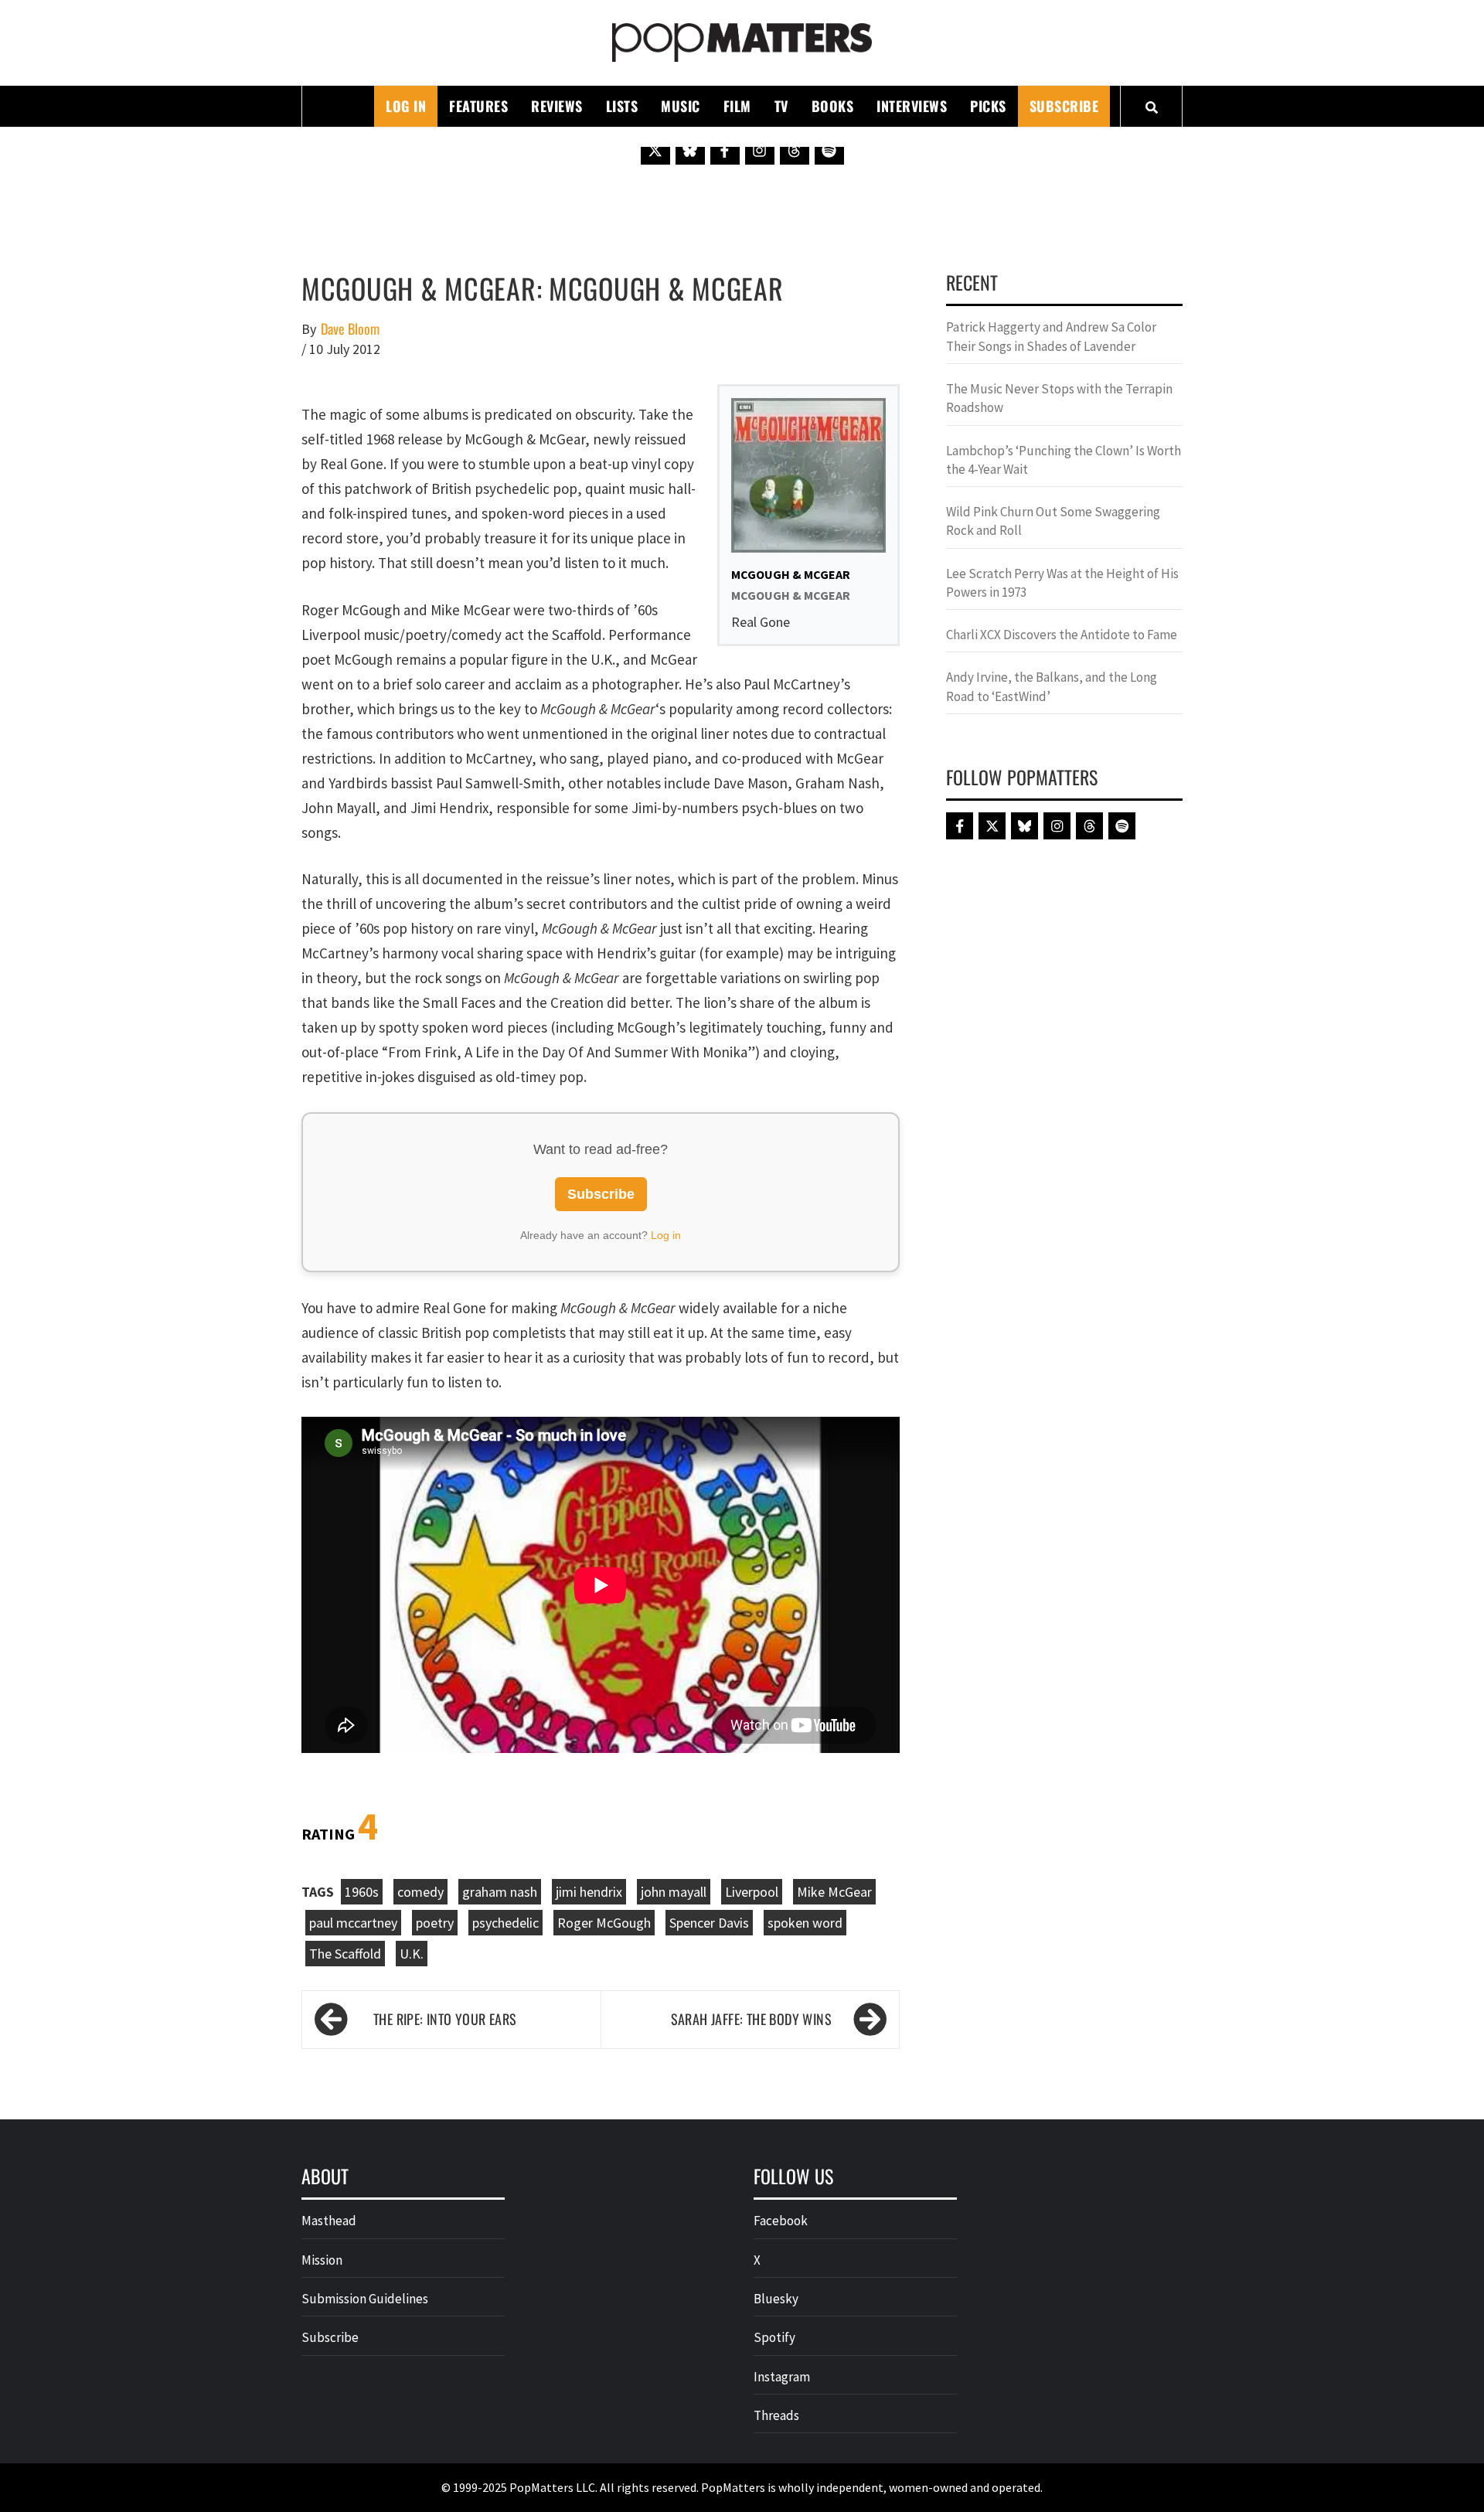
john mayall (674, 1892)
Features (478, 106)
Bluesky (776, 2299)
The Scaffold (345, 1954)
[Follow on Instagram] (760, 150)
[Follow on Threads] (795, 150)
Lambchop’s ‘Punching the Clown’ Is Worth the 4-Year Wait (1064, 460)
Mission (322, 2260)
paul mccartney (353, 1923)
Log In (406, 106)
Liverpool (752, 1892)
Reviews (557, 106)
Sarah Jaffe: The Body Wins (751, 2019)
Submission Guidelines (365, 2299)
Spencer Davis (709, 1923)
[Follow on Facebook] (725, 150)
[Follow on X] (655, 150)
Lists (622, 106)
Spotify (774, 2337)
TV (781, 106)
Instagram (782, 2377)
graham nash (500, 1892)
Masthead (329, 2221)
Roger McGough (604, 1923)
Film (737, 106)
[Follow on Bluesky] (690, 150)
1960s (362, 1892)
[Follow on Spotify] (829, 150)
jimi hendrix (589, 1892)
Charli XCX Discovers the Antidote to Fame (1062, 635)
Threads (776, 2415)
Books (833, 106)
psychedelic (505, 1923)
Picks (988, 106)
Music (681, 106)
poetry (435, 1923)
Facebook (781, 2221)
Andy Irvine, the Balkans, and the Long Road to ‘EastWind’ (1052, 686)
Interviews (912, 106)
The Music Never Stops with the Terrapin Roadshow (1059, 398)
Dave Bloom (350, 329)
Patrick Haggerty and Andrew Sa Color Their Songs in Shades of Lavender (1051, 336)
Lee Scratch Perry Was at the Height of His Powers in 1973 (1062, 583)
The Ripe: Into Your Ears (445, 2019)
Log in (666, 1235)
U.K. (412, 1954)
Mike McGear (834, 1892)
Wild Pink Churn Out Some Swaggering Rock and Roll (1053, 521)
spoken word (805, 1923)
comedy (420, 1892)
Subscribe (1064, 106)
